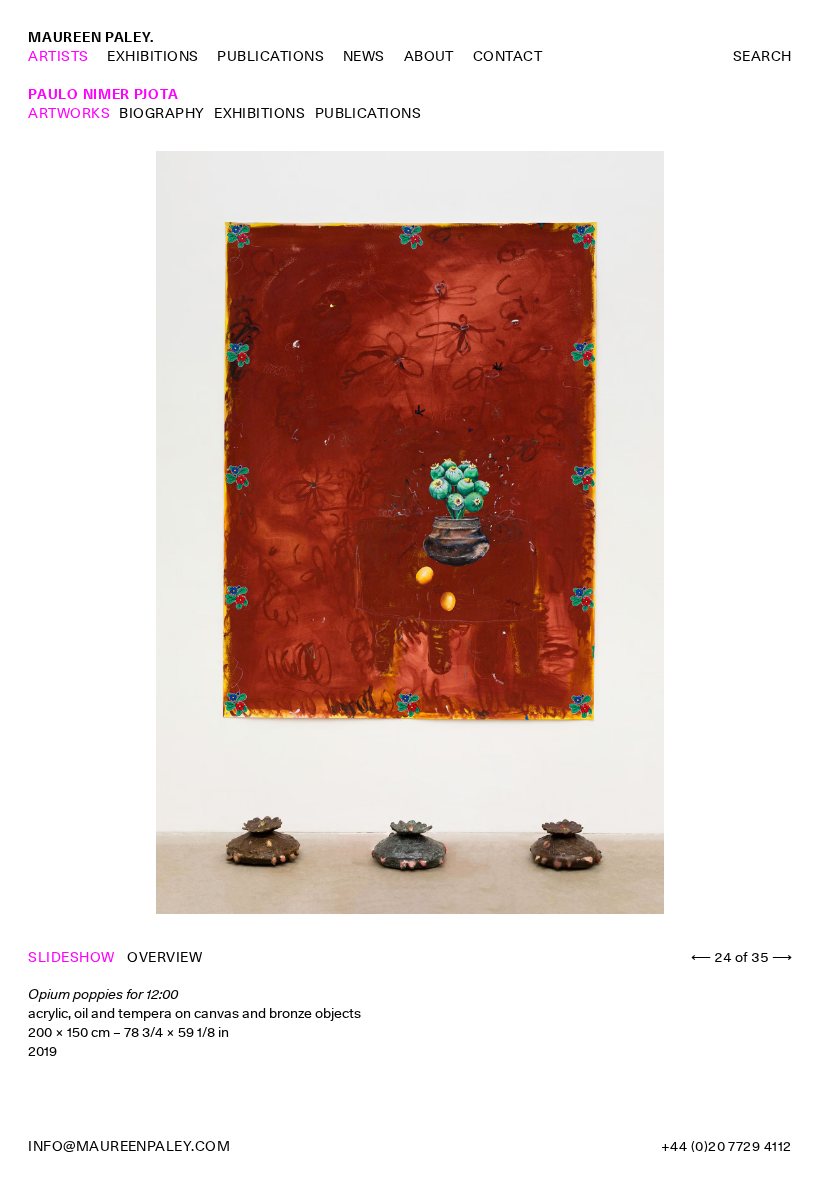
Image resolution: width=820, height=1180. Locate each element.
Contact (507, 56)
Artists (58, 56)
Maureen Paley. (91, 37)
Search (762, 56)
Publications (270, 56)
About (429, 56)
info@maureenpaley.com (129, 1146)
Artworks (69, 113)
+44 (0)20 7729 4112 (726, 1146)
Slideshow (73, 957)
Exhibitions (152, 56)
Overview (164, 957)
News (364, 56)
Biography (161, 113)
